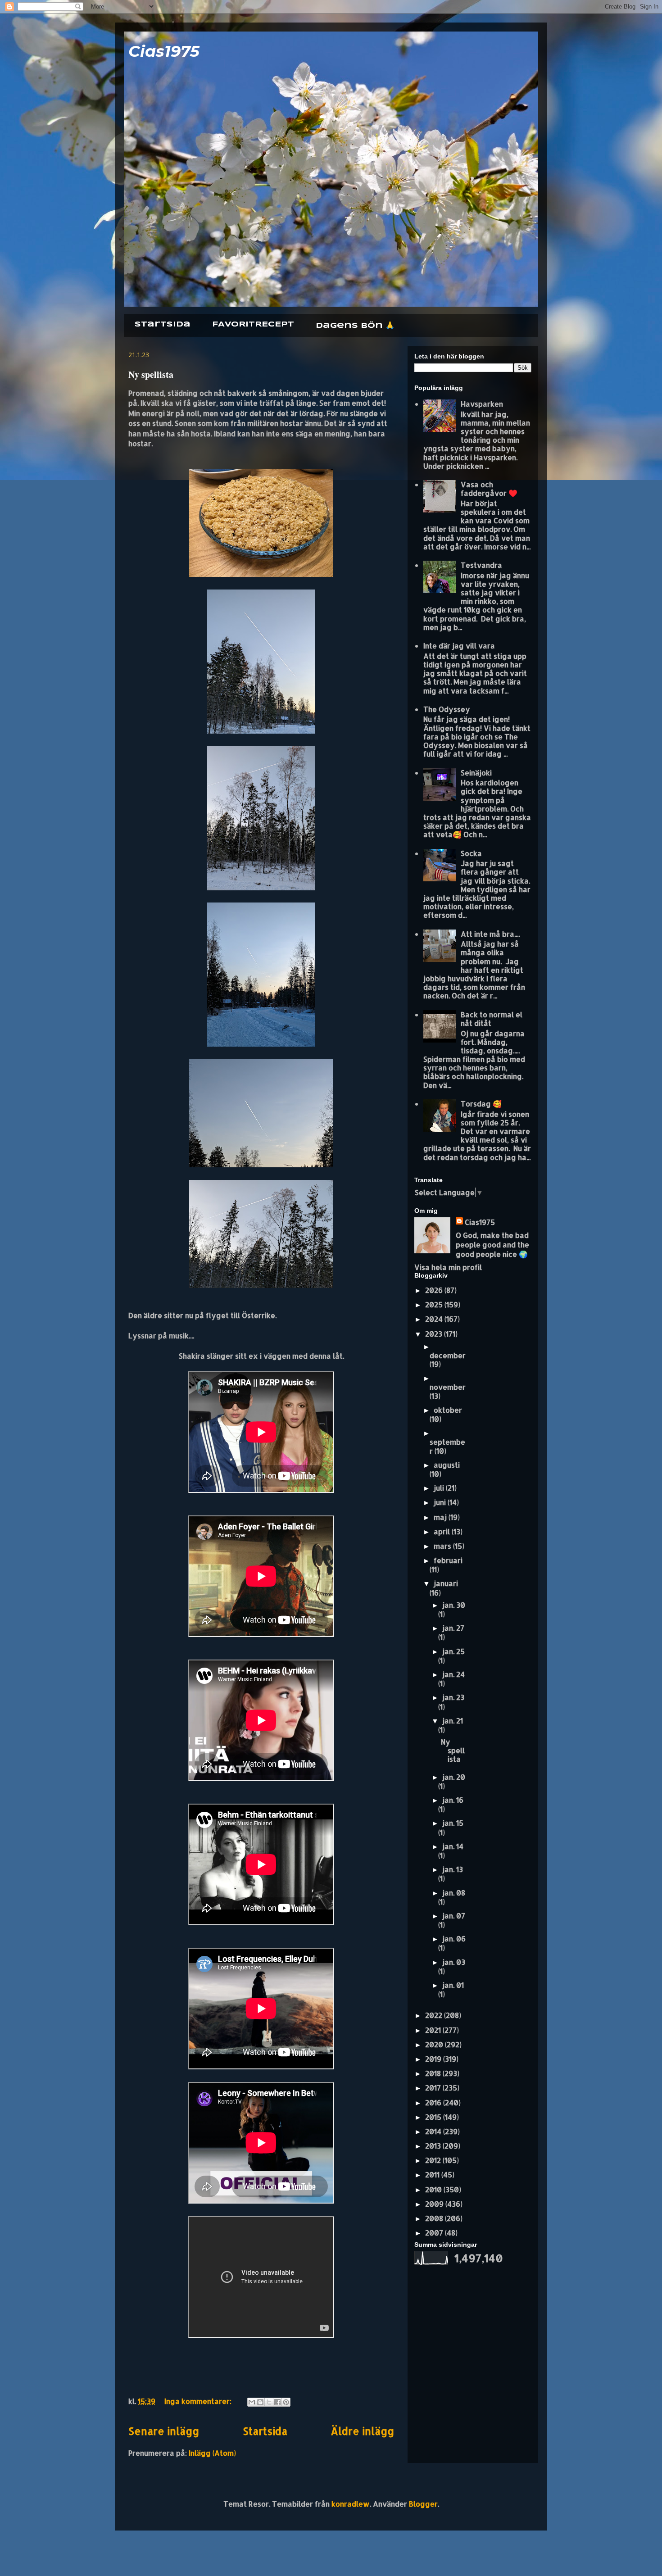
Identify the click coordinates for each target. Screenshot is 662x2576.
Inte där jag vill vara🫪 (462, 646)
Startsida (163, 324)
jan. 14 (453, 1846)
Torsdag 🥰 (481, 1104)
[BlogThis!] (260, 2402)
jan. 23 (453, 1697)
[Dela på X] (269, 2402)
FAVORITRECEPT (253, 324)
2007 (435, 2233)
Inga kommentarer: (199, 2401)
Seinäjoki (476, 773)
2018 (434, 2073)
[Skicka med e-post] (252, 2402)
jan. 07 (454, 1916)
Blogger (423, 2504)
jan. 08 (454, 1893)
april (443, 1531)
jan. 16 (453, 1800)
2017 (434, 2088)
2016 (434, 2102)
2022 (435, 2015)
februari (448, 1560)
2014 (434, 2131)
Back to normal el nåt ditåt (492, 1019)
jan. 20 (454, 1777)
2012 (434, 2160)
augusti (447, 1465)
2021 (434, 2030)
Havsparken (482, 404)
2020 (435, 2044)
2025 (435, 1304)
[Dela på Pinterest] (286, 2402)
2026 (435, 1290)
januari (446, 1583)
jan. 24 (453, 1674)
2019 (434, 2059)
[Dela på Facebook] (277, 2402)
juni (441, 1502)
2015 (434, 2117)
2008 (435, 2218)
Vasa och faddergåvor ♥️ (489, 489)
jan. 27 (453, 1628)
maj (441, 1517)
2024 (435, 1319)
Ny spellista (151, 374)
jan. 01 (453, 1985)
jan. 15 (453, 1823)
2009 (435, 2204)
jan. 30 (454, 1605)
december (448, 1355)
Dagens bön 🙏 (355, 326)
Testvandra (481, 565)
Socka (471, 853)
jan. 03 (454, 1962)
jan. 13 (453, 1869)
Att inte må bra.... (490, 934)
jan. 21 (453, 1721)
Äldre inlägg (362, 2431)
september (447, 1446)
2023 (435, 1334)
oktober (448, 1410)
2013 (434, 2146)
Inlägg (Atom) (212, 2453)
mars (443, 1546)
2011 (433, 2175)
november (448, 1387)
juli (440, 1488)
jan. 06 (454, 1939)
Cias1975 (164, 51)
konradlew (351, 2504)
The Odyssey (447, 709)
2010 (434, 2189)
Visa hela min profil (448, 1267)
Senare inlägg (164, 2431)
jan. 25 (453, 1651)
